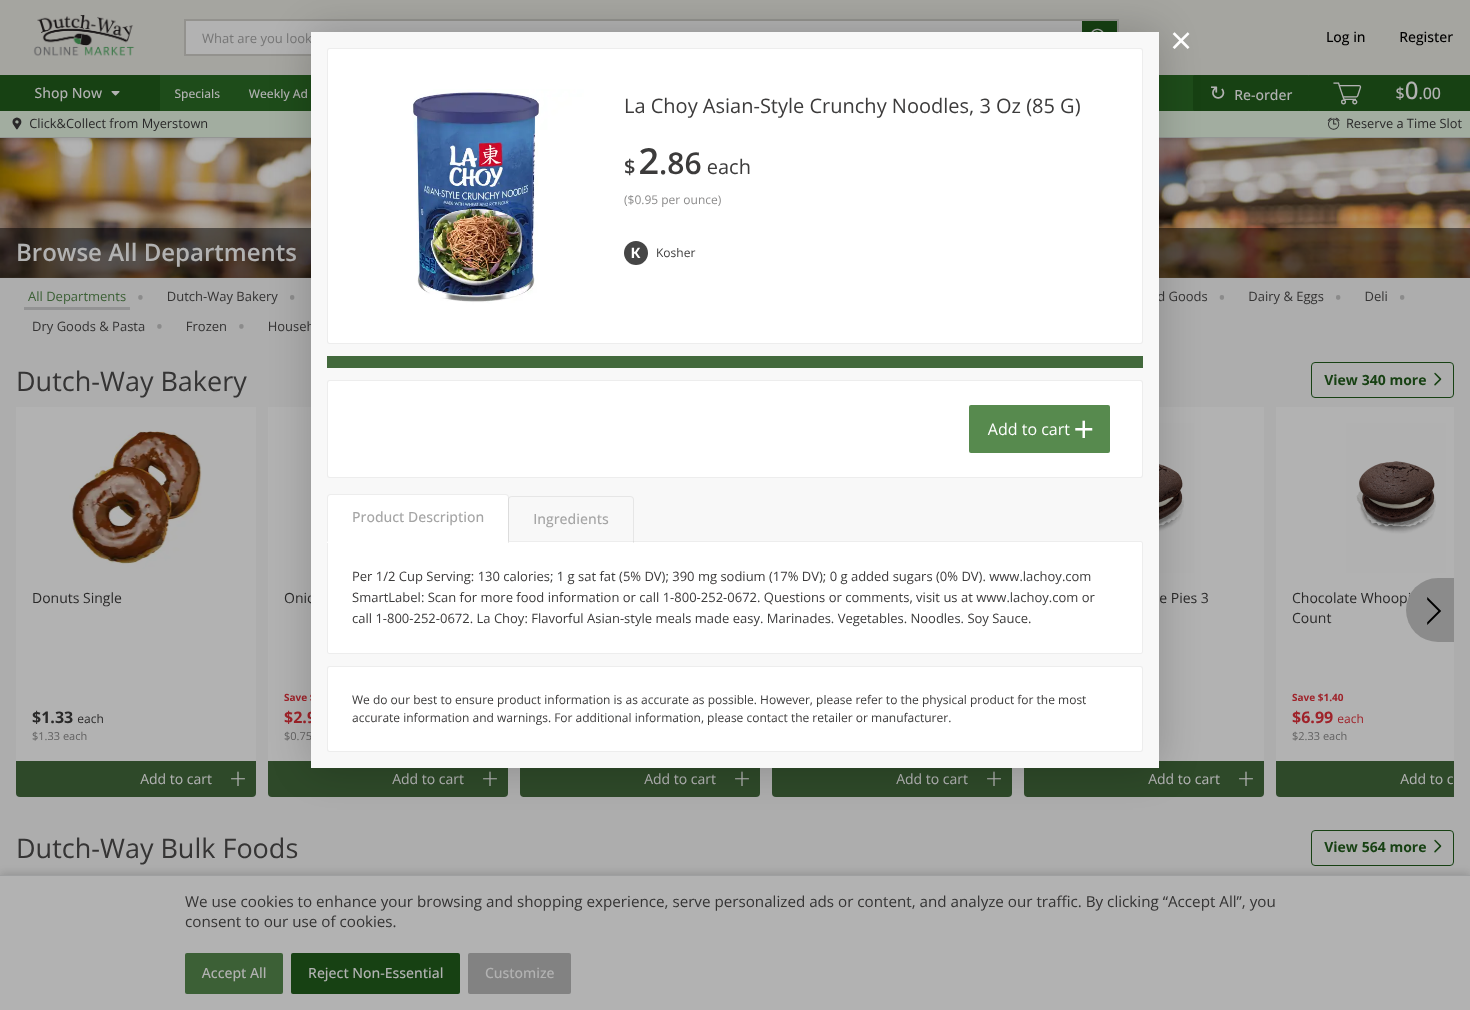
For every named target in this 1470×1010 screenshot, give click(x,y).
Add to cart (1029, 429)
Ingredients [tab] (570, 519)
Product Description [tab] (418, 517)
